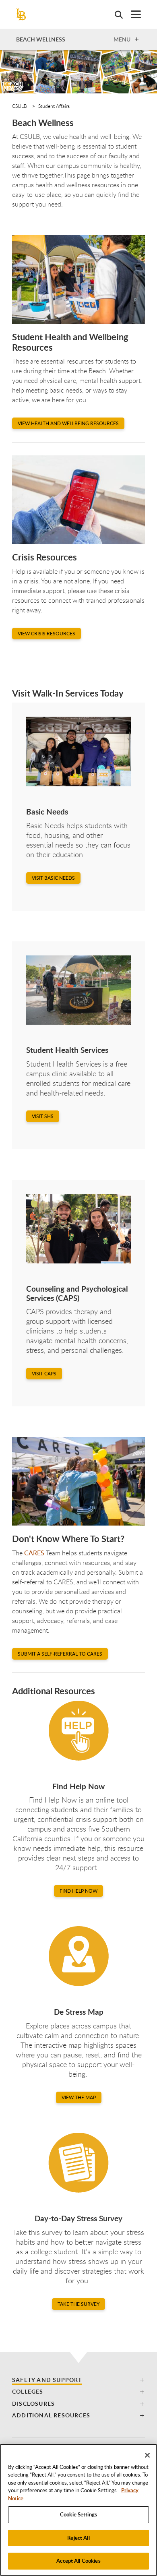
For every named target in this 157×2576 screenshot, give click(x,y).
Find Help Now (78, 1891)
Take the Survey (78, 2304)
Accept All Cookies (78, 2561)
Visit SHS (43, 1116)
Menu (122, 39)
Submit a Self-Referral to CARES (60, 1654)
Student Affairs (54, 106)
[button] (78, 2380)
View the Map (79, 2097)
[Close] (147, 2455)
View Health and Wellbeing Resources (68, 423)
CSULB (20, 106)
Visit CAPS (44, 1374)
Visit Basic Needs (53, 878)
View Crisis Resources (46, 634)
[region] (78, 2510)
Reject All (78, 2538)
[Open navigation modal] (132, 14)
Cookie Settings (78, 2514)
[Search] (115, 14)
